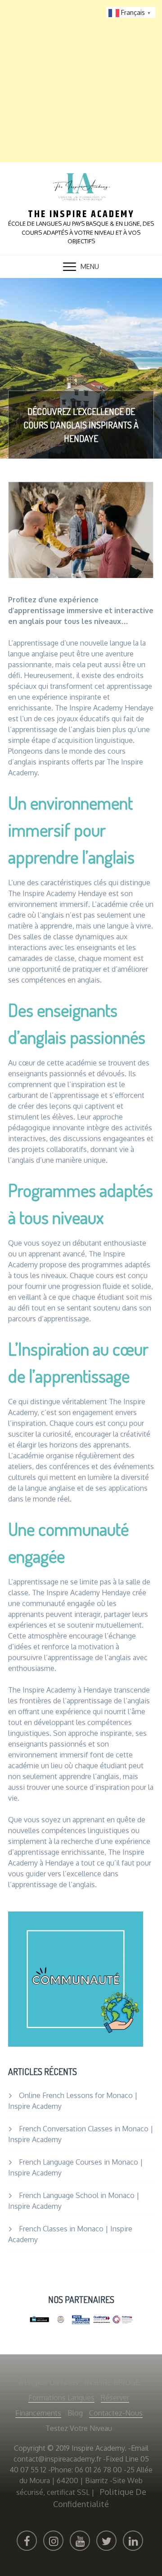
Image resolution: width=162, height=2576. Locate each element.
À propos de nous (48, 2382)
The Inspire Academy (81, 214)
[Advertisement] (81, 81)
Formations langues (61, 2398)
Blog (75, 2413)
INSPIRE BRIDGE (112, 2382)
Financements (38, 2413)
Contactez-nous (116, 2413)
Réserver (115, 2398)
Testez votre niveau (79, 2428)
